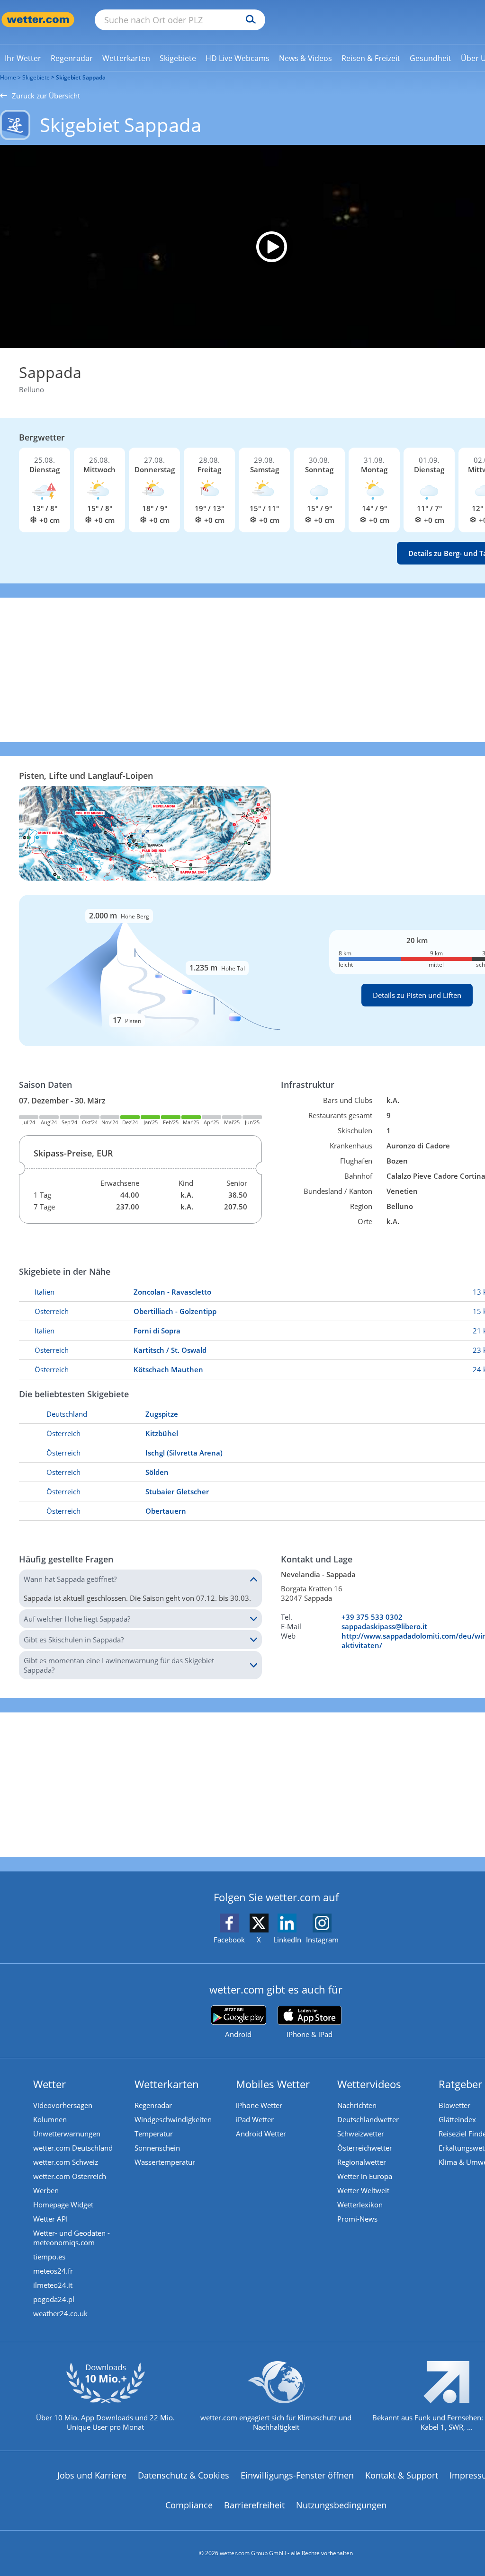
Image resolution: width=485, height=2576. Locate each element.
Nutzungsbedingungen (341, 2505)
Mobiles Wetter (273, 2084)
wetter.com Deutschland (73, 2148)
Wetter (49, 2084)
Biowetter (454, 2105)
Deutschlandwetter (368, 2119)
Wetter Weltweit (363, 2190)
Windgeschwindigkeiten (173, 2119)
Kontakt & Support (402, 2475)
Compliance (189, 2505)
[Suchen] (248, 20)
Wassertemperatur (165, 2162)
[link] (23, 58)
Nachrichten (357, 2105)
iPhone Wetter (259, 2105)
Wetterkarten (167, 2084)
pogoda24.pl (54, 2299)
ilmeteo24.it (53, 2285)
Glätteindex (457, 2119)
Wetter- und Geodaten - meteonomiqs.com (72, 2238)
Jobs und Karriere (92, 2475)
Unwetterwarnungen (67, 2134)
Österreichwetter (365, 2148)
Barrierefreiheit (254, 2505)
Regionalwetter (362, 2162)
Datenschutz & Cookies (184, 2475)
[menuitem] (23, 58)
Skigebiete (36, 77)
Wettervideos (369, 2084)
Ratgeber (460, 2084)
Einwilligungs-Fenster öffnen (297, 2475)
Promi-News (357, 2219)
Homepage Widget (63, 2205)
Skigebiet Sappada (81, 77)
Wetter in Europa (365, 2176)
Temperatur (154, 2134)
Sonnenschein (157, 2148)
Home (8, 77)
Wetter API (50, 2219)
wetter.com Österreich (70, 2176)
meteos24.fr (53, 2271)
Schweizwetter (361, 2134)
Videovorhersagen (63, 2105)
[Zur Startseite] (38, 20)
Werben (46, 2190)
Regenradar (153, 2105)
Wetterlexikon (360, 2205)
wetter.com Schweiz (66, 2162)
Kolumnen (50, 2119)
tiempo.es (49, 2257)
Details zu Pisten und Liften (417, 995)
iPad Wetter (255, 2119)
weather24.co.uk (60, 2313)
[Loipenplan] (145, 832)
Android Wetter (261, 2134)
